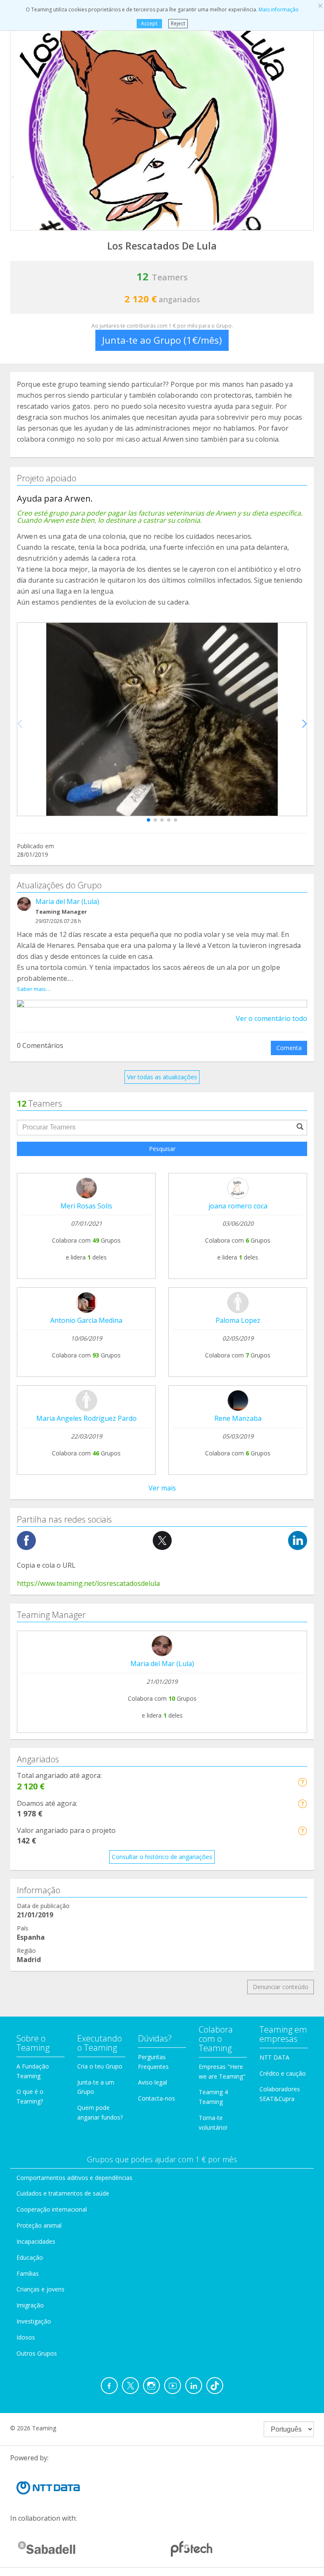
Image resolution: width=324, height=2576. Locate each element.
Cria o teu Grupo (100, 2066)
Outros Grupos (37, 2353)
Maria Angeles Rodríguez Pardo (86, 1418)
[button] (148, 820)
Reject (178, 23)
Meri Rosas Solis (86, 1206)
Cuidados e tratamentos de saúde (63, 2193)
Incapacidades (36, 2241)
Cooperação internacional (52, 2209)
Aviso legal (153, 2082)
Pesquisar (162, 1149)
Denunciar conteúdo (281, 1987)
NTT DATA (274, 2057)
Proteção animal (39, 2225)
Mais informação (279, 10)
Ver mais (162, 1488)
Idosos (26, 2337)
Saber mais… (34, 989)
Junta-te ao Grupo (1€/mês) (162, 340)
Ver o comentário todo (271, 1018)
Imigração (30, 2305)
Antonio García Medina (86, 1320)
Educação (30, 2257)
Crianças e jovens (40, 2289)
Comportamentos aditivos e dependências (74, 2178)
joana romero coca (238, 1206)
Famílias (28, 2273)
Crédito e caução (283, 2073)
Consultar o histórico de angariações (162, 1857)
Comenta (289, 1048)
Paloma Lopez (238, 1320)
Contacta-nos (157, 2098)
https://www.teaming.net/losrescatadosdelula (88, 1583)
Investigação (34, 2321)
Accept (149, 23)
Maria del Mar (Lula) (67, 901)
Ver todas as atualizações (162, 1077)
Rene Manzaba (238, 1418)
